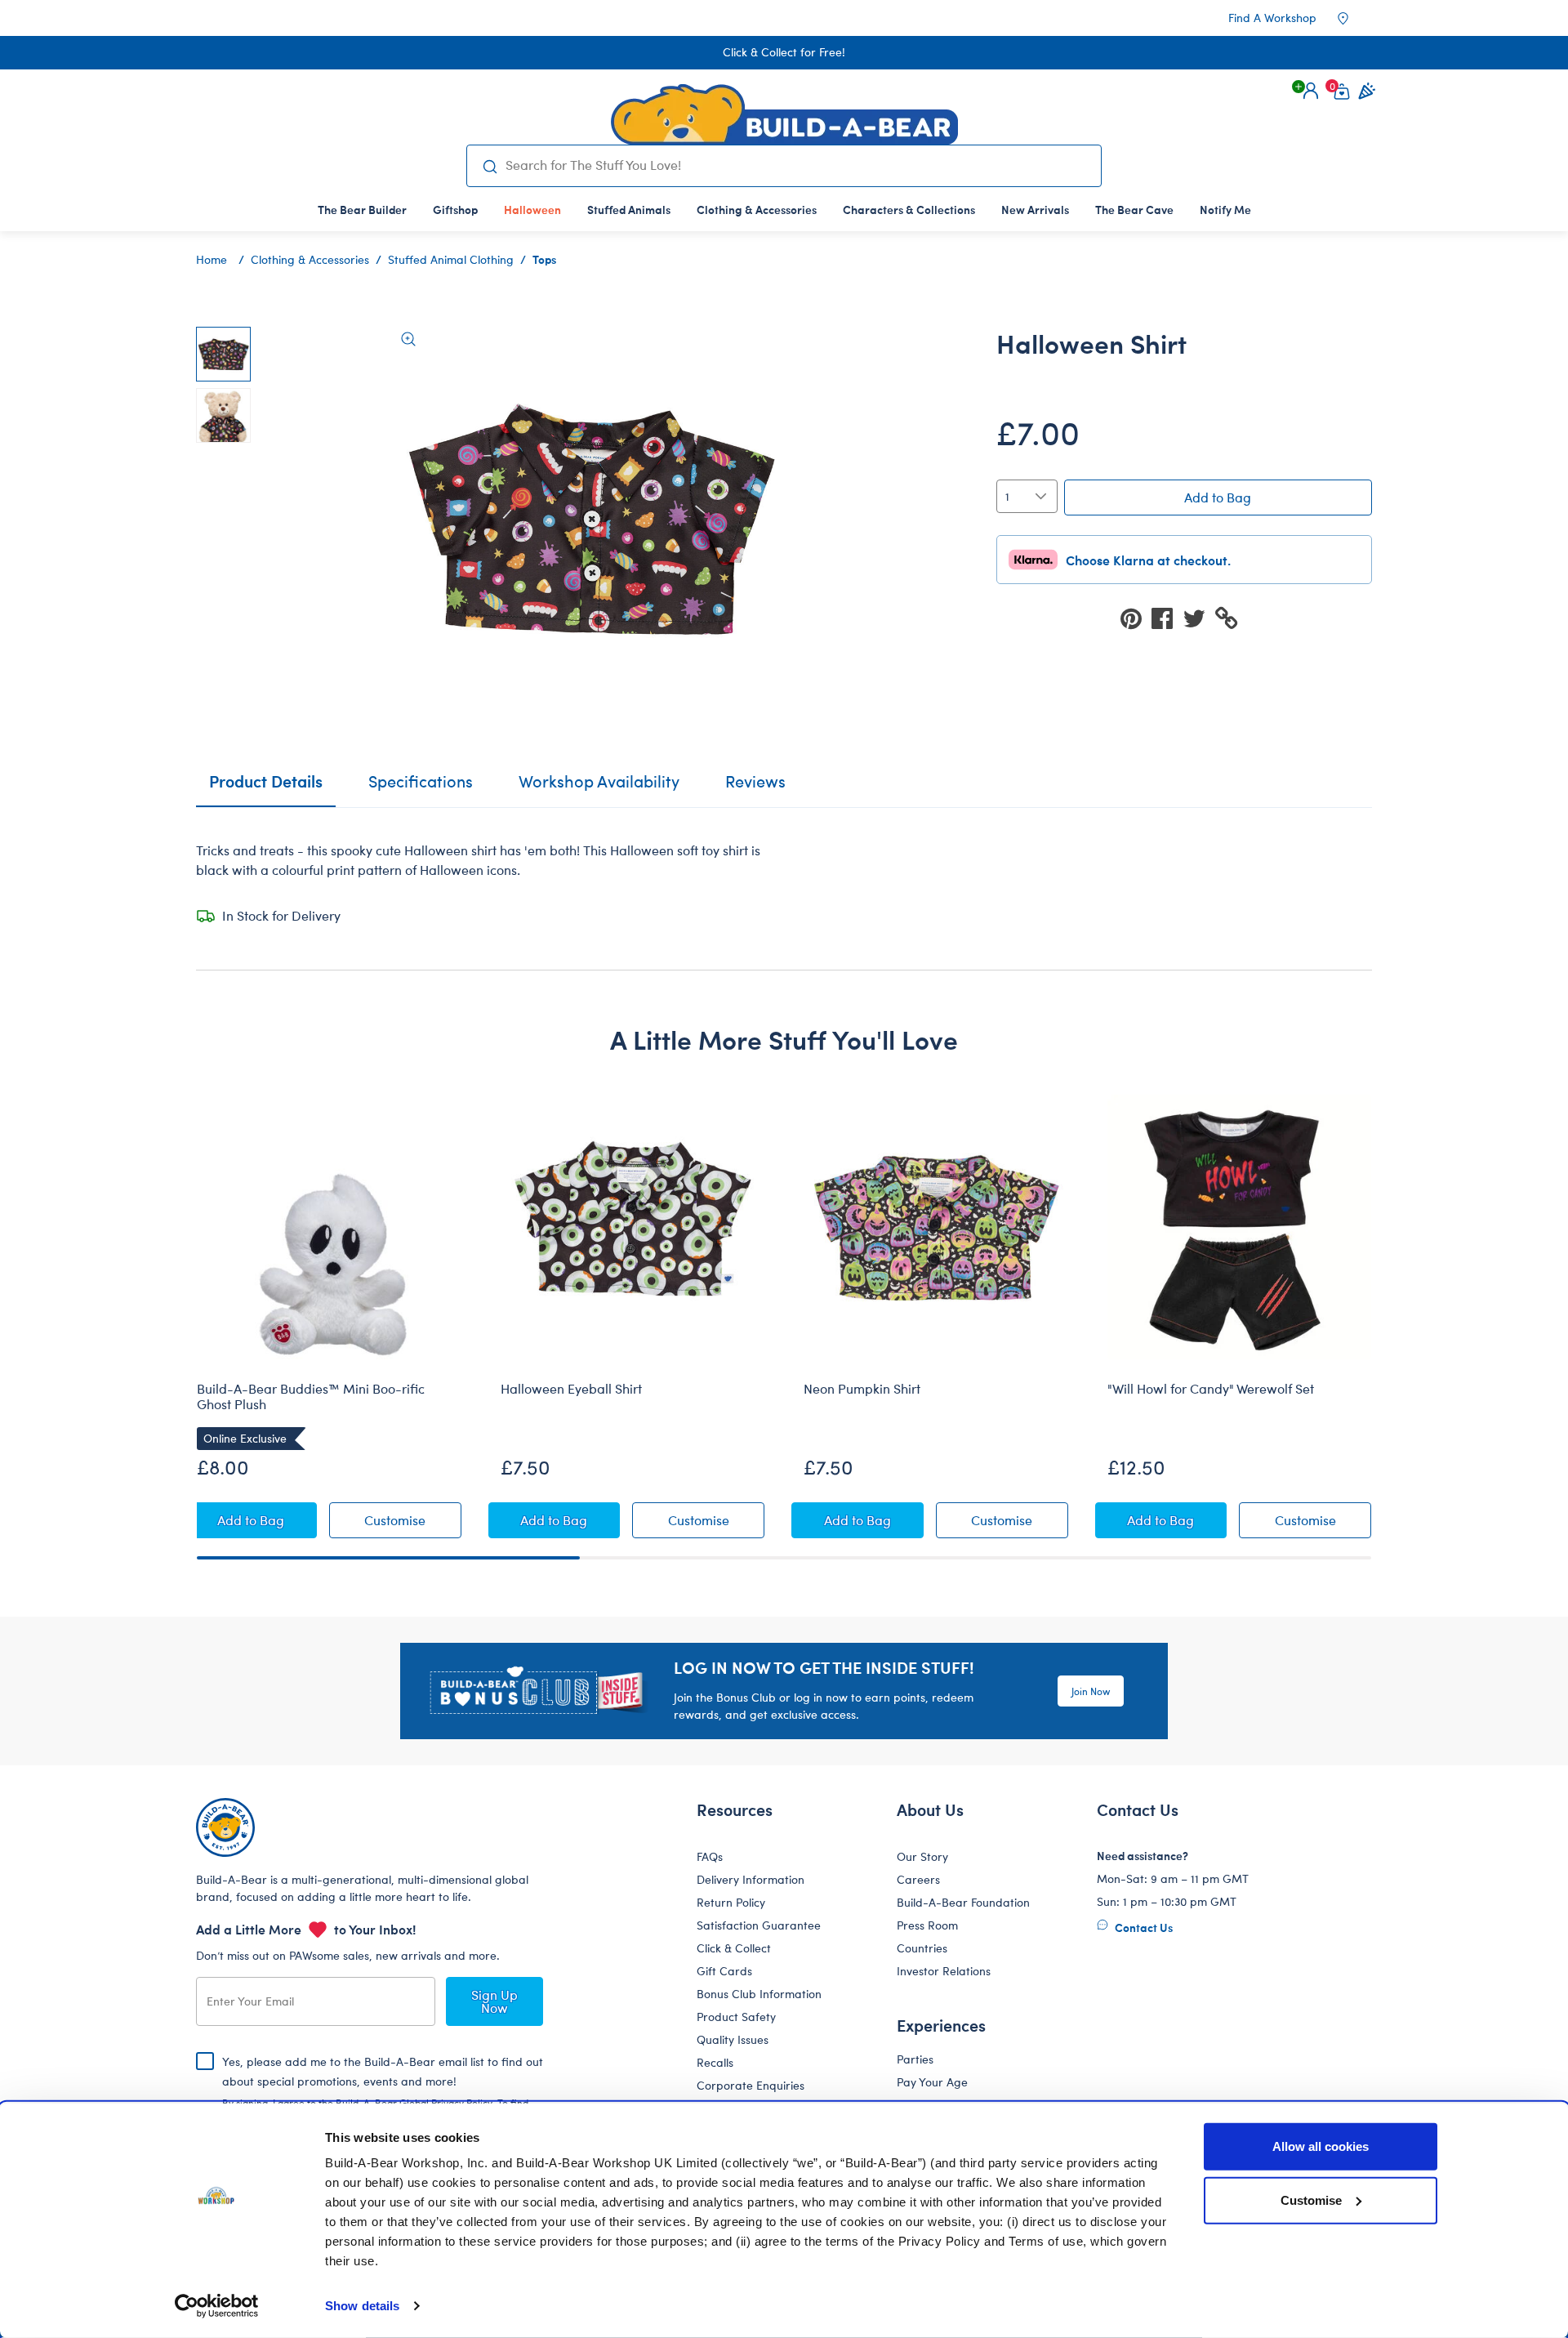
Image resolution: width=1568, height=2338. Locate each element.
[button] (1311, 91)
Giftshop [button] (455, 209)
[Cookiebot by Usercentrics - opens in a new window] (217, 2306)
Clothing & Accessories (310, 259)
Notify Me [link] (1225, 209)
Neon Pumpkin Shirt (862, 1389)
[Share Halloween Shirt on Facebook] (1167, 617)
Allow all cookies (1321, 2146)
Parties (915, 2059)
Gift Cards (724, 1971)
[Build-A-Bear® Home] (784, 114)
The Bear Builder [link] (362, 209)
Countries (922, 1948)
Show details (362, 2306)
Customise (1311, 2200)
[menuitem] (362, 209)
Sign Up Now (494, 2001)
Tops (544, 259)
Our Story (922, 1856)
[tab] (421, 788)
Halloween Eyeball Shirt (571, 1389)
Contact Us (1143, 1927)
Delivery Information (751, 1879)
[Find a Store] (1354, 18)
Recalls (715, 2062)
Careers (918, 1879)
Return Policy (731, 1902)
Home (212, 259)
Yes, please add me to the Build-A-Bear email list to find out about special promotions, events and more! (383, 2095)
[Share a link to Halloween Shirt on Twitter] (1199, 617)
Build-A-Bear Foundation (963, 1902)
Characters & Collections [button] (909, 209)
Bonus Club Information (759, 1994)
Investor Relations (944, 1971)
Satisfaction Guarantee (759, 1925)
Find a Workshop (1272, 18)
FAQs (710, 1856)
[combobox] (797, 165)
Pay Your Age (932, 2082)
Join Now (1091, 1691)
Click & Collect (734, 1948)
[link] (532, 209)
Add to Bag (1218, 497)
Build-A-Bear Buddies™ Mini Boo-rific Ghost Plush (311, 1397)
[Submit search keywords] (490, 166)
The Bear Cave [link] (1134, 209)
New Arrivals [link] (1035, 209)
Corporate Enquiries (751, 2085)
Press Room (927, 1925)
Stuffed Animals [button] (629, 209)
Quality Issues (733, 2039)
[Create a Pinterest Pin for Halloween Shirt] (1136, 617)
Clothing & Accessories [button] (757, 209)
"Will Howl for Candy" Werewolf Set (1211, 1389)
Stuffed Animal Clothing (451, 259)
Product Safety (736, 2017)
